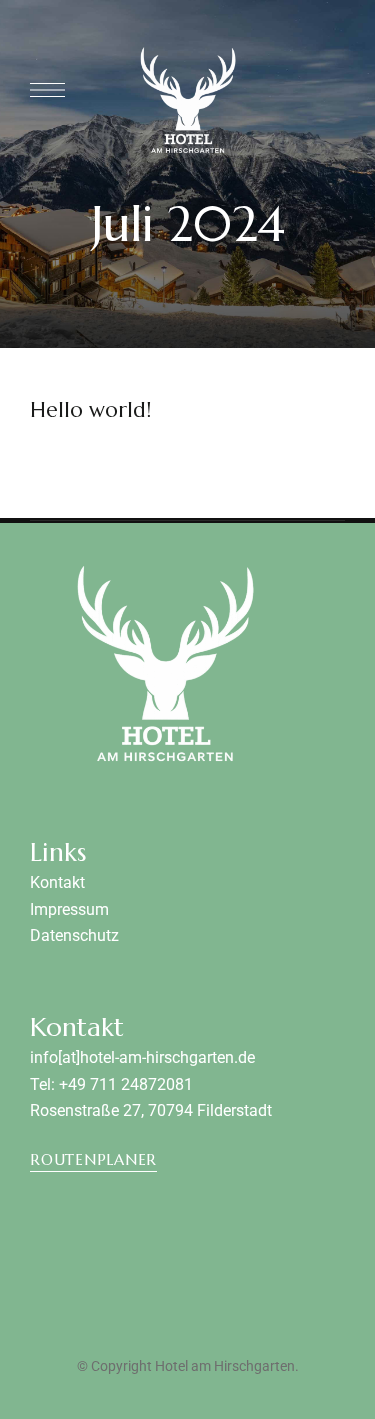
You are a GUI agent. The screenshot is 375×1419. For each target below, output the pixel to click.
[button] (93, 1159)
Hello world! (90, 410)
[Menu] (47, 90)
